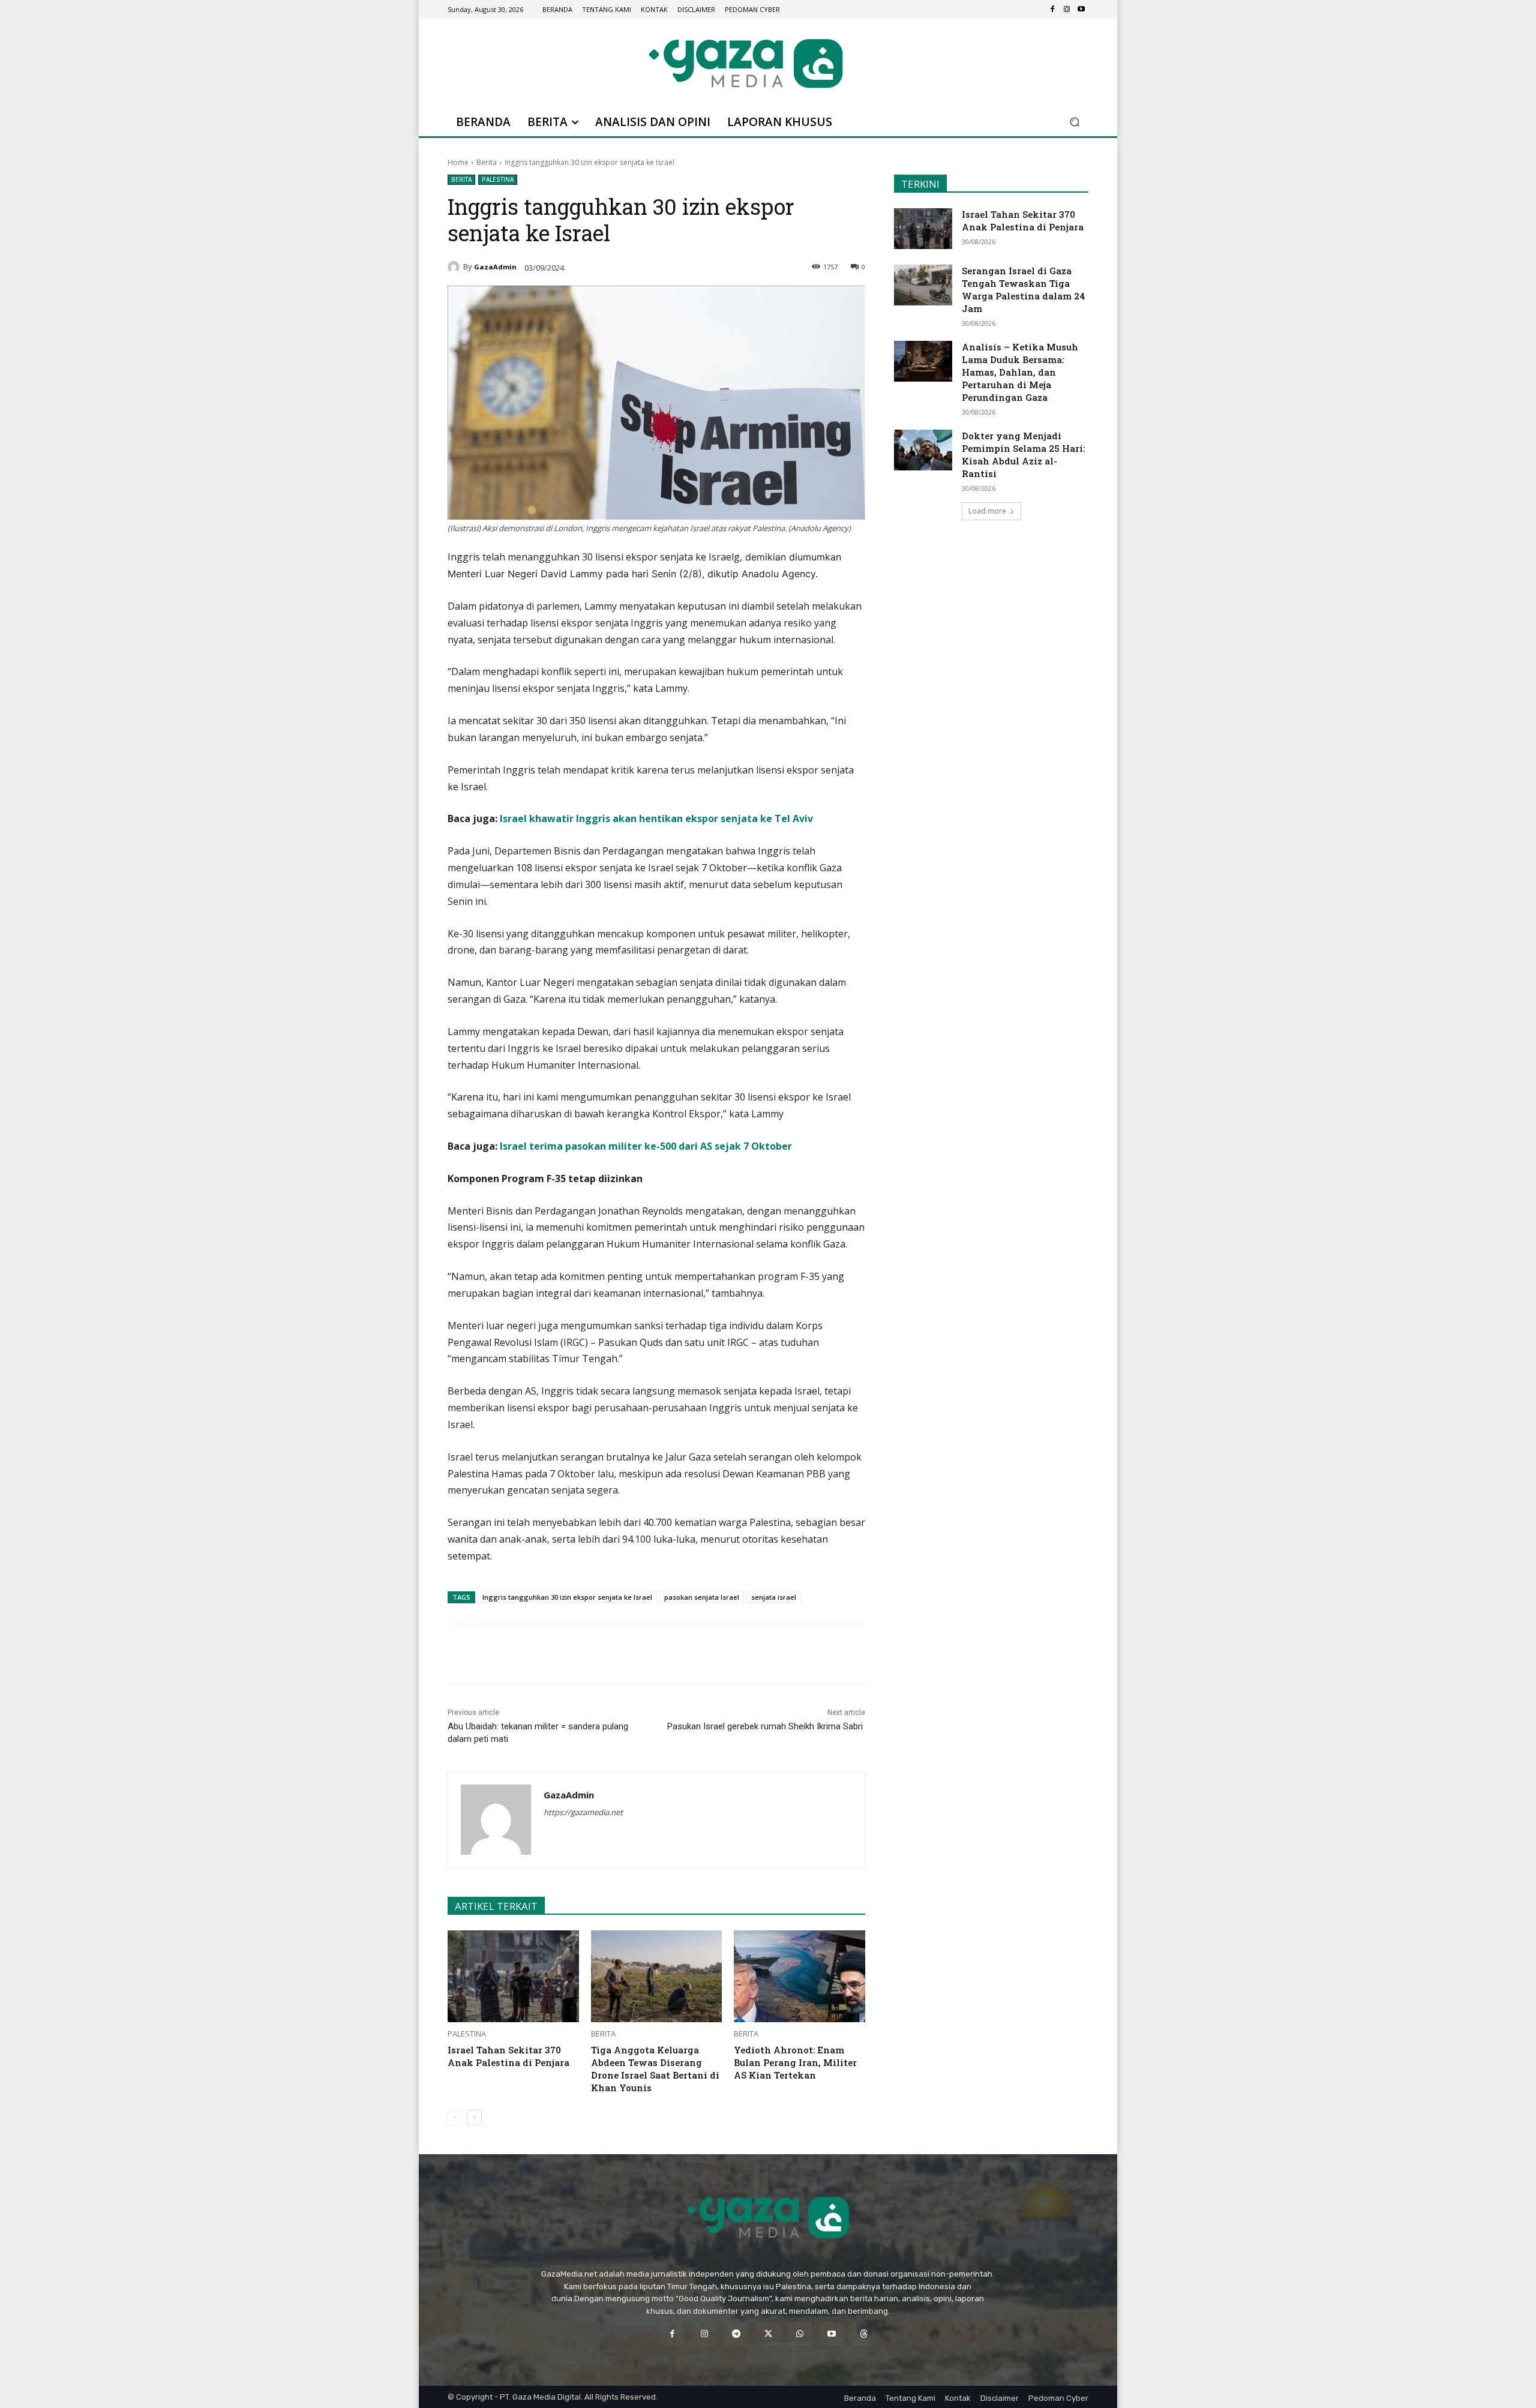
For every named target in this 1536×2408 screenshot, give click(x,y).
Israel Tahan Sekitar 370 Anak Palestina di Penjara (508, 2056)
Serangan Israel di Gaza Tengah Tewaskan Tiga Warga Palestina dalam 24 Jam (1024, 290)
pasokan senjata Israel (702, 1597)
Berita (487, 162)
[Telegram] (615, 1654)
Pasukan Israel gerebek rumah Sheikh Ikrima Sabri (766, 1726)
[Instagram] (1067, 10)
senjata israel (774, 1597)
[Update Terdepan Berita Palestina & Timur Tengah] (746, 63)
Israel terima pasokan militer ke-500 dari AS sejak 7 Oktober (646, 1146)
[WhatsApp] (587, 1654)
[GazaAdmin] (455, 267)
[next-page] (474, 2118)
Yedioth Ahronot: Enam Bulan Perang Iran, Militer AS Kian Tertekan (795, 2062)
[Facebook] (1052, 10)
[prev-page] (455, 2118)
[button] (1074, 122)
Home (458, 162)
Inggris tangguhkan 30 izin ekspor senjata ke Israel (567, 1597)
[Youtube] (1081, 10)
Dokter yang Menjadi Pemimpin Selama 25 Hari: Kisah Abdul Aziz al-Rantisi (1023, 455)
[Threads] (864, 2334)
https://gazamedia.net (583, 1812)
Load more (987, 511)
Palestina (498, 179)
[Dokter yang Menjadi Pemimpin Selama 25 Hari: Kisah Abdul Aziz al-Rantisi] (923, 450)
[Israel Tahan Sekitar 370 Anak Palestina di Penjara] (513, 1976)
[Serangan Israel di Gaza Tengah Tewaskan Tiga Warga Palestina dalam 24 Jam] (923, 285)
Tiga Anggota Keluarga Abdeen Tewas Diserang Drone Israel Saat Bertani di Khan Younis (655, 2069)
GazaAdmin (495, 267)
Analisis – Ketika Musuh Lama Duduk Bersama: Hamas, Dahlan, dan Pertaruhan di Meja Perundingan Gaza (1020, 372)
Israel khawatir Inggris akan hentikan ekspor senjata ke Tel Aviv (656, 818)
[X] (560, 1654)
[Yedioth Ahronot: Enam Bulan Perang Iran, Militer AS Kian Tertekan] (799, 1976)
